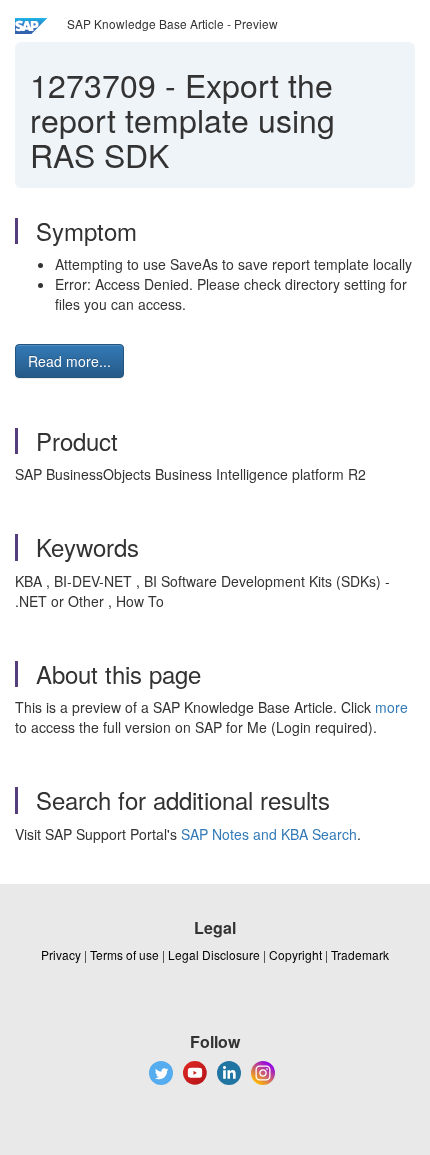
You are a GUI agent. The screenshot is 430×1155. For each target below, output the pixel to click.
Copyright (295, 954)
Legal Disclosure (214, 954)
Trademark (360, 954)
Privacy (61, 954)
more (391, 707)
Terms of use (124, 954)
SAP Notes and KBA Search (269, 834)
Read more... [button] (69, 361)
